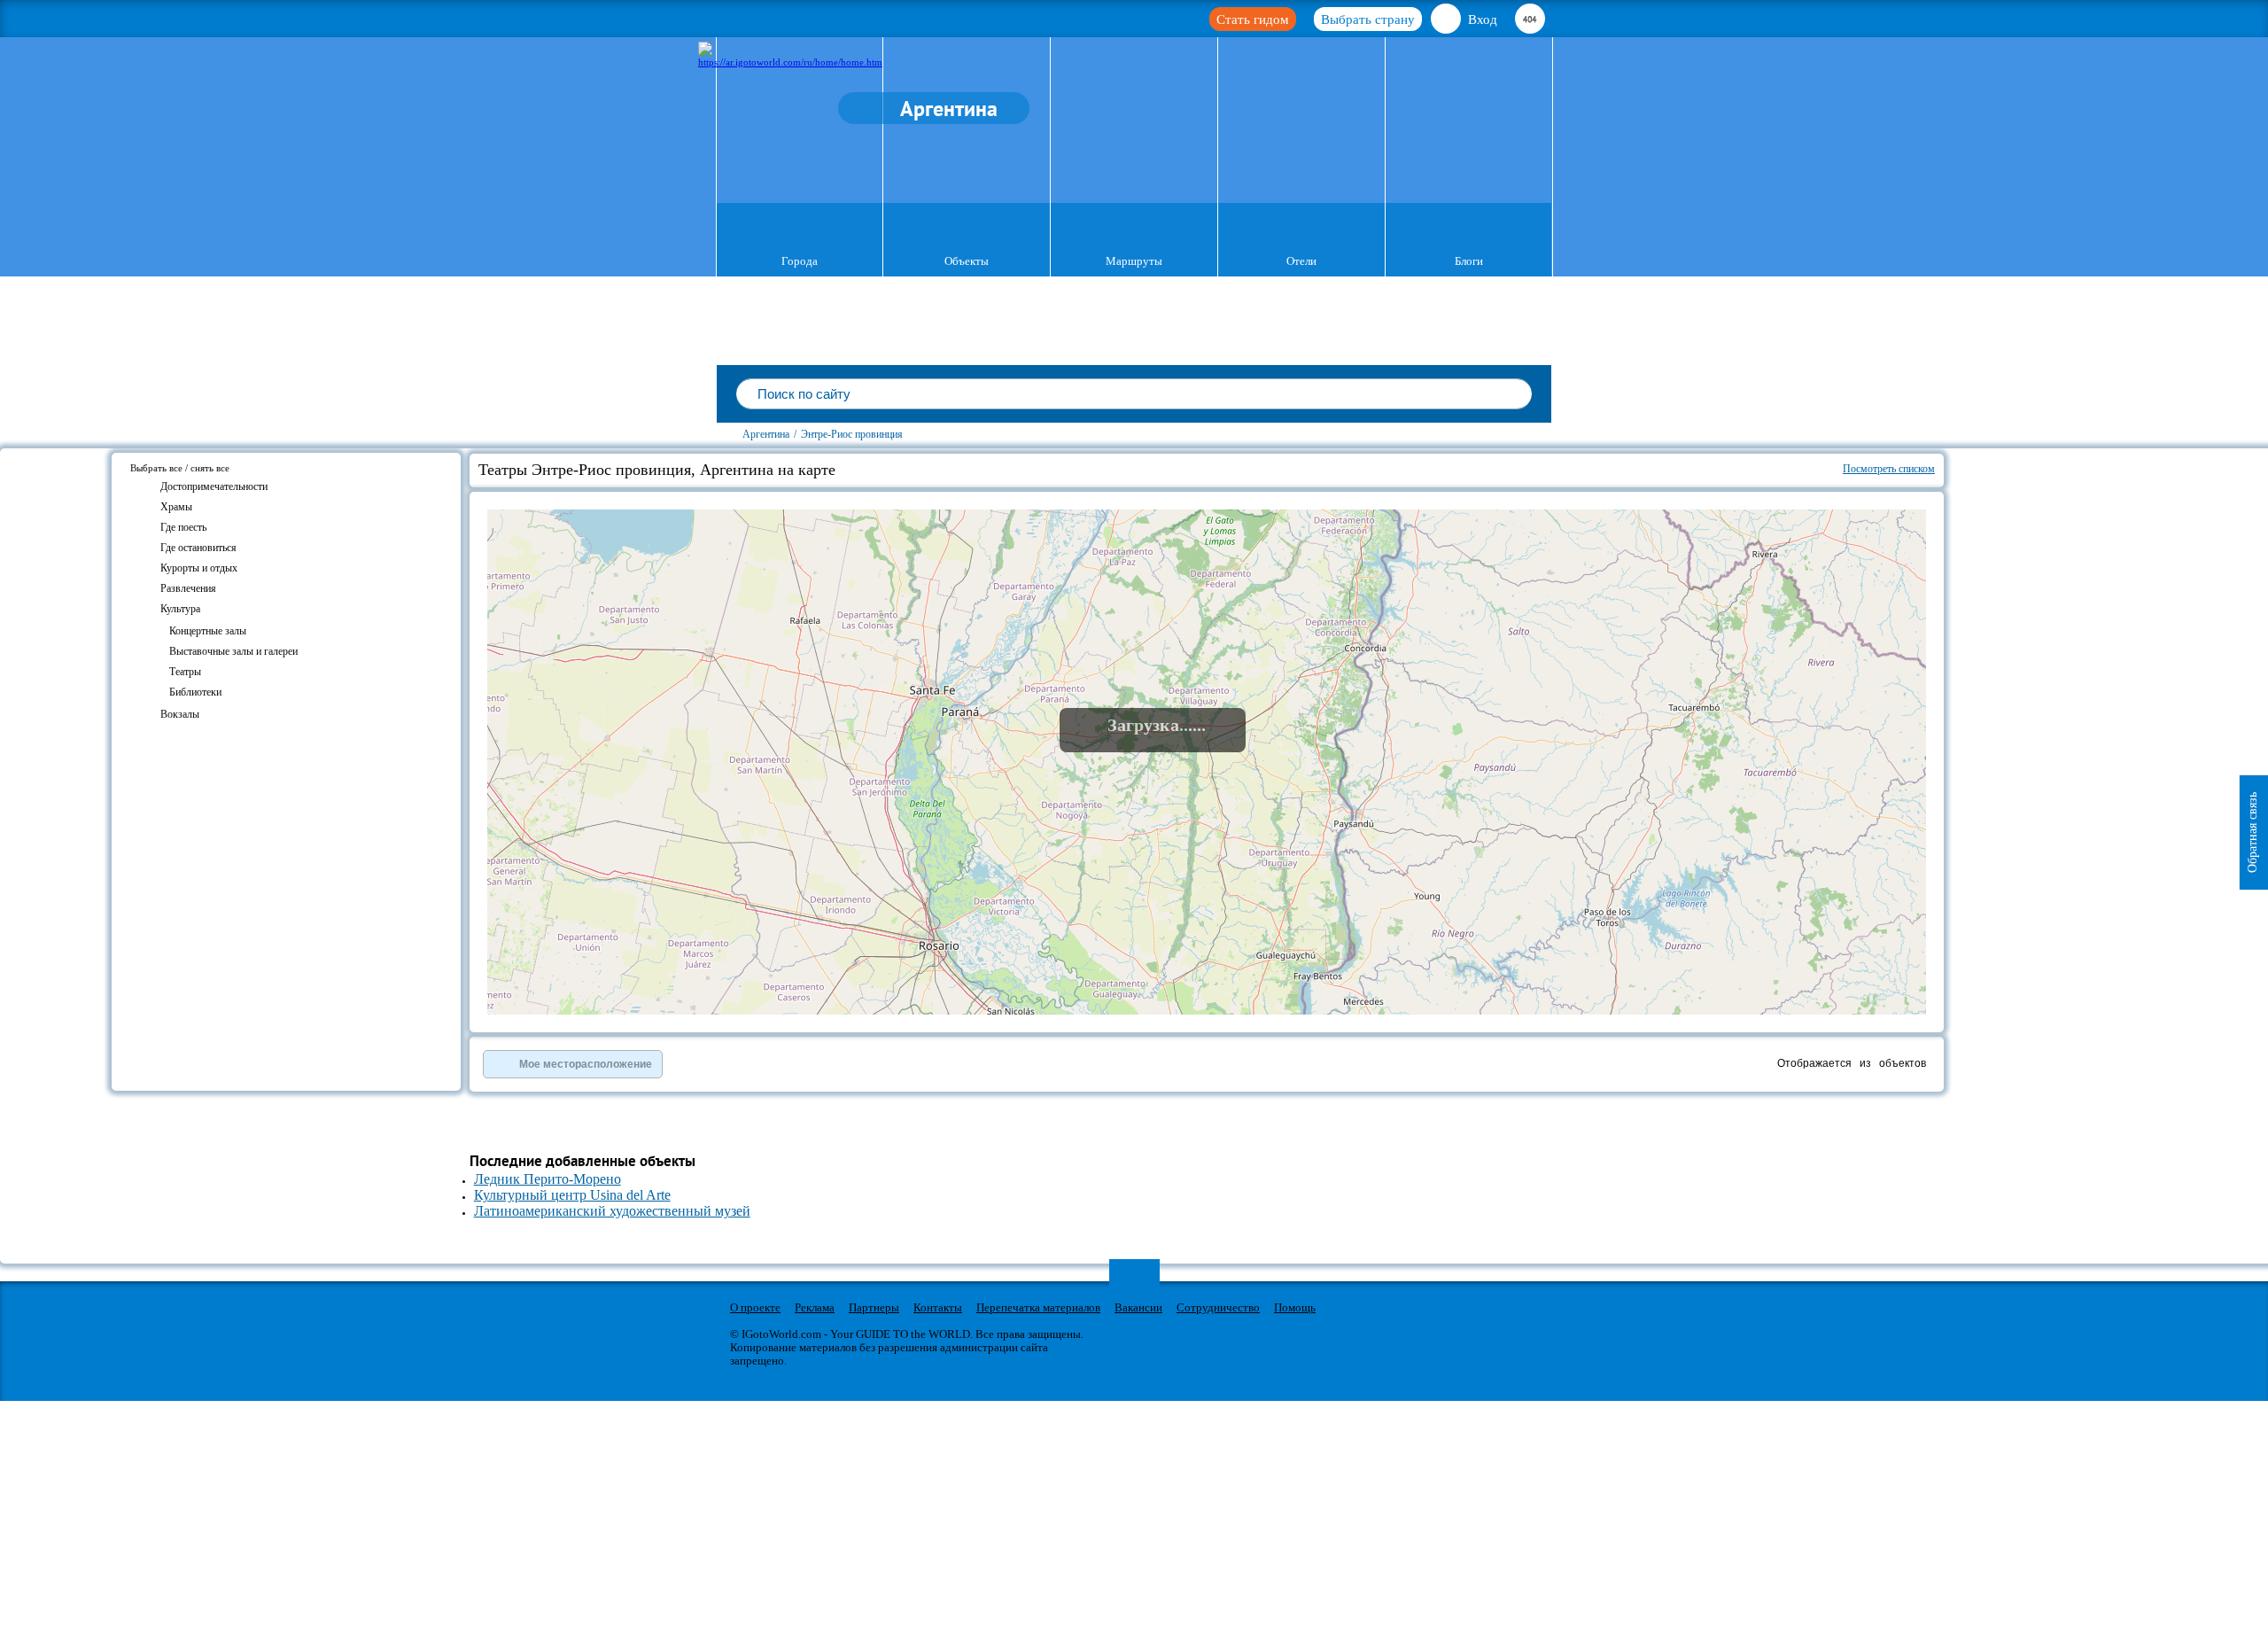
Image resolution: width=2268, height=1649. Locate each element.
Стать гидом (1253, 19)
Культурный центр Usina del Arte (572, 1195)
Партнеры (874, 1307)
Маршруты (1134, 261)
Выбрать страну (1368, 19)
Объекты (967, 261)
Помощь (1295, 1307)
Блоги (1469, 261)
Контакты (938, 1307)
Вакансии (1138, 1307)
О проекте (755, 1307)
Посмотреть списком (1889, 469)
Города (800, 261)
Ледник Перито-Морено (548, 1179)
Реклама (815, 1307)
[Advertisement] (2050, 555)
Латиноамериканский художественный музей (612, 1211)
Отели (1301, 261)
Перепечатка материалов (1038, 1307)
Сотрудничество (1218, 1307)
